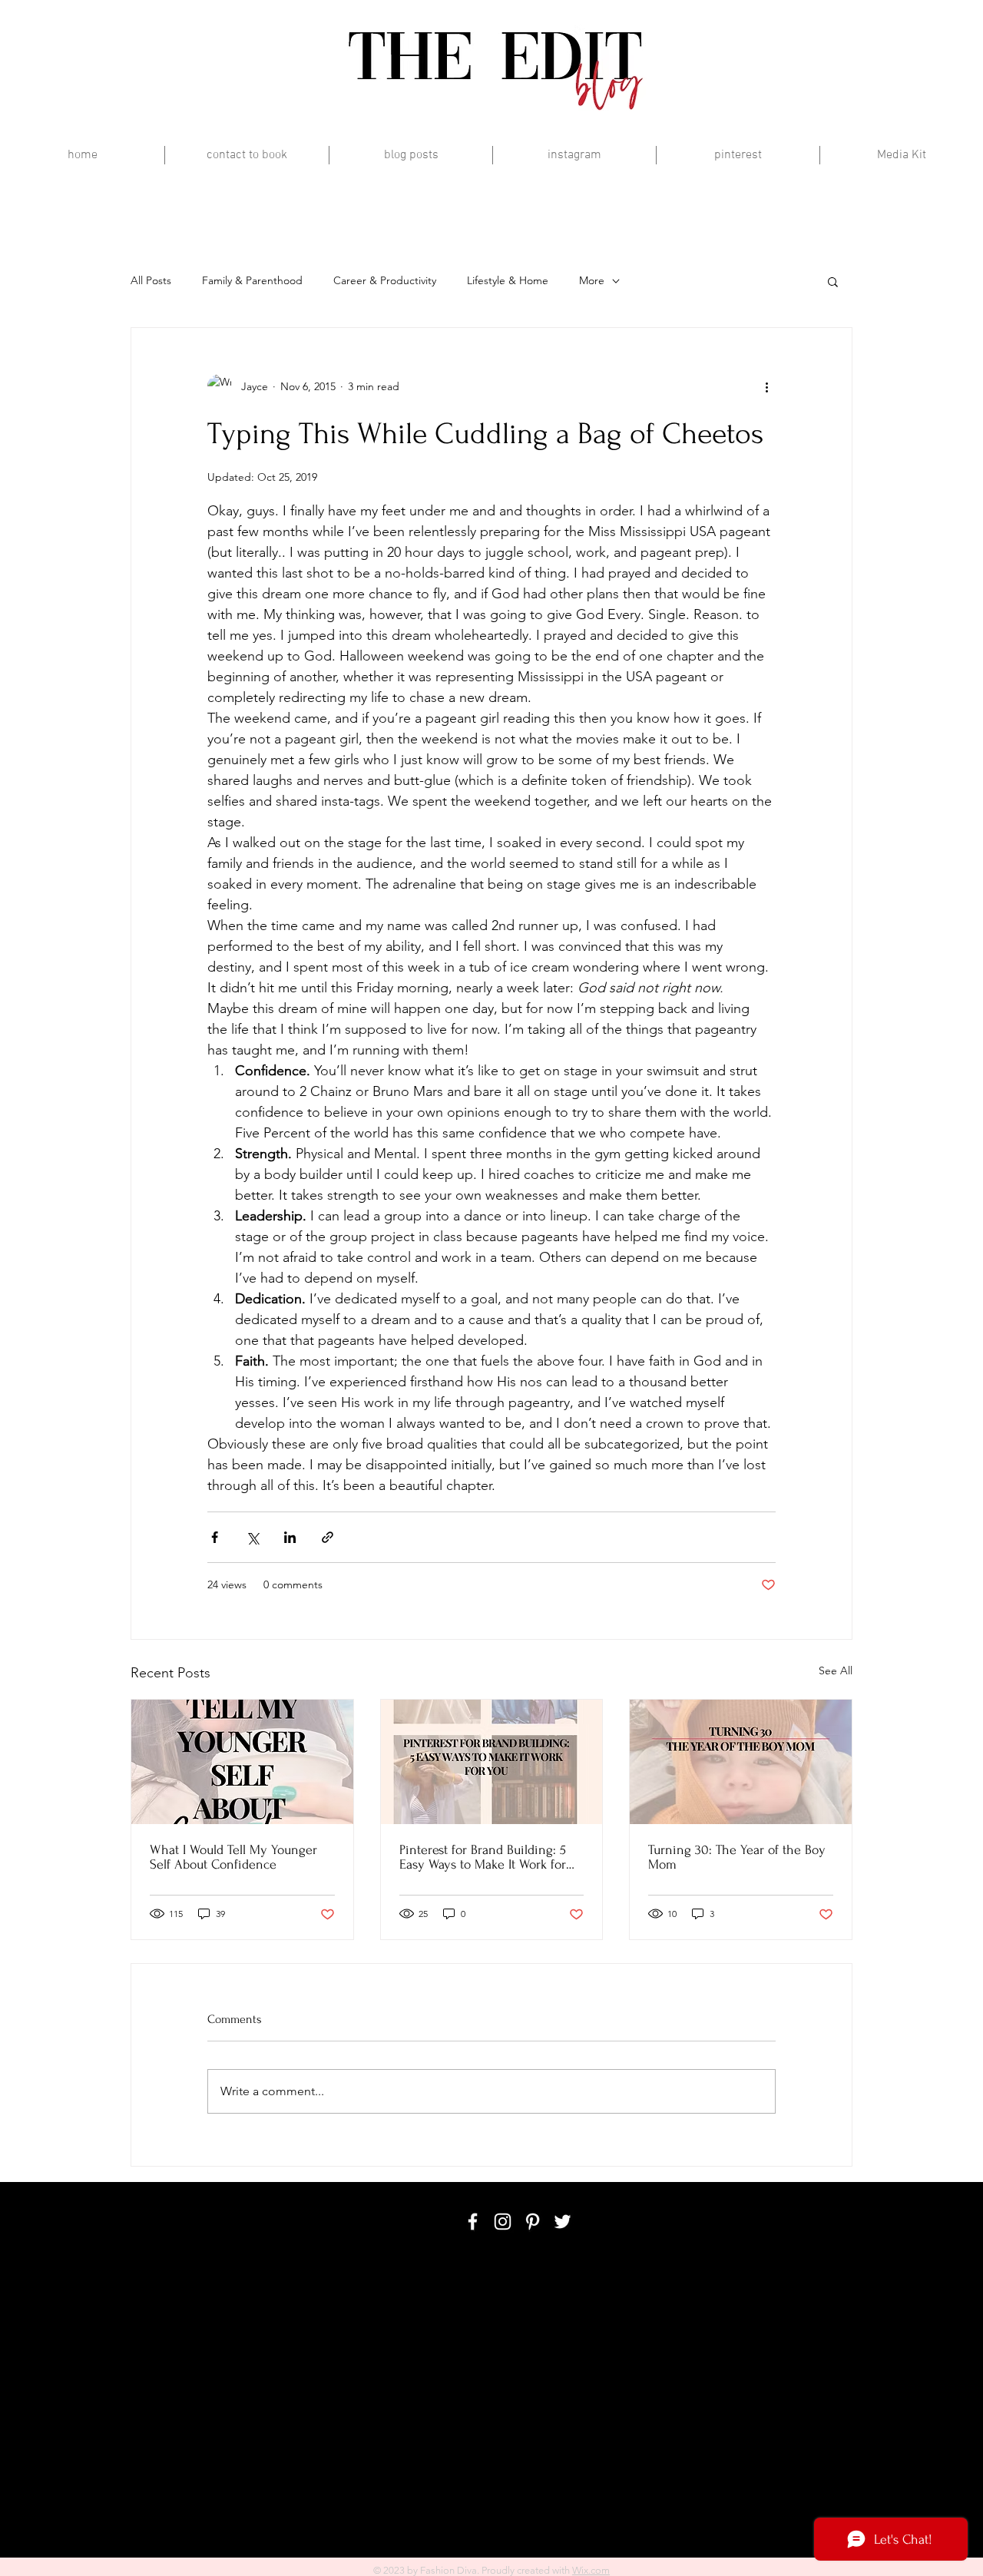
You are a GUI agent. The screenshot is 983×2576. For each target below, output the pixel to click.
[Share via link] (328, 1537)
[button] (833, 281)
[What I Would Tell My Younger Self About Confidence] (242, 1762)
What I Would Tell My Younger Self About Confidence (233, 1857)
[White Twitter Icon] (563, 2222)
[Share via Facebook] (215, 1537)
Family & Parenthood (252, 280)
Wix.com (591, 2570)
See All (836, 1670)
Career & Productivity (385, 280)
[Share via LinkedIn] (290, 1537)
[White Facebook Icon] (473, 2222)
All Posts (151, 280)
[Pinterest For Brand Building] (492, 1762)
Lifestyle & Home (508, 280)
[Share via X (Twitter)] (252, 1537)
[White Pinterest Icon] (533, 2222)
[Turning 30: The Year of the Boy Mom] (741, 1762)
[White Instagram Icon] (503, 2222)
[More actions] (766, 386)
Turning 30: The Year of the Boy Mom (737, 1857)
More (592, 280)
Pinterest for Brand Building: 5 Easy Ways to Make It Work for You (483, 1857)
